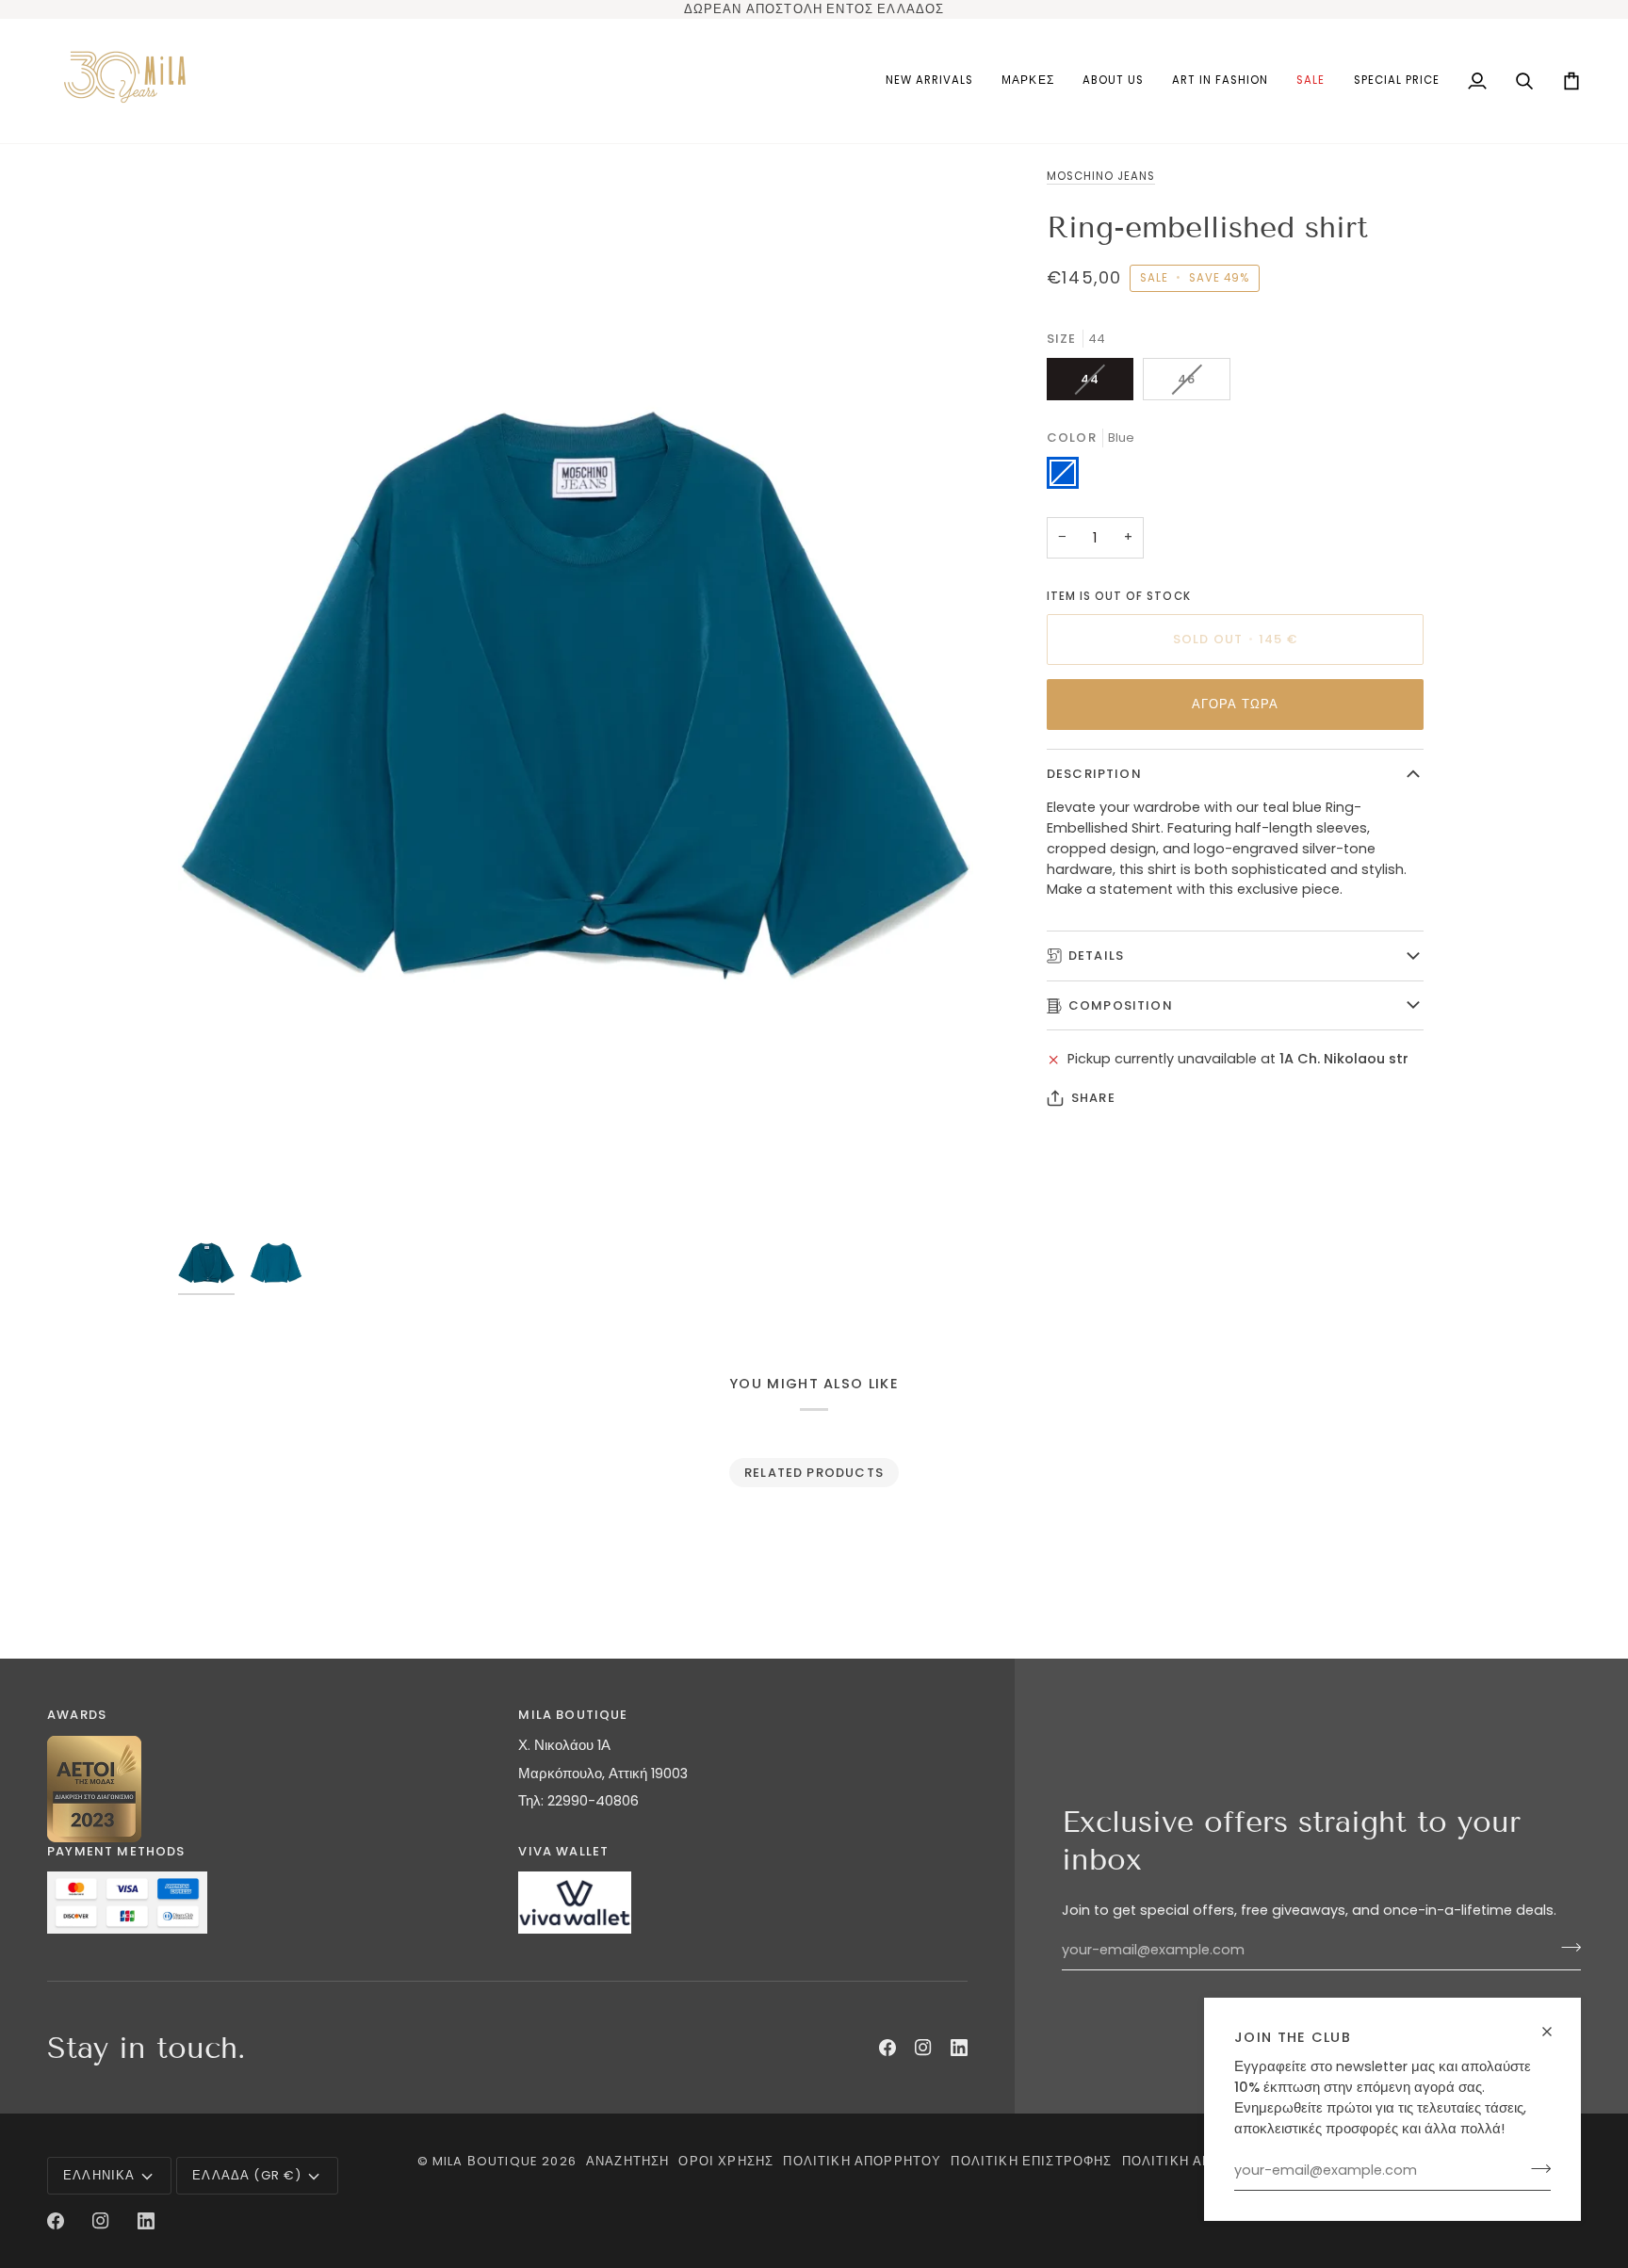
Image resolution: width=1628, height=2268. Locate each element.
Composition (1121, 1005)
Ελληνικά (99, 2175)
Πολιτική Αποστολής (1200, 2161)
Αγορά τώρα (1236, 704)
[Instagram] (923, 2048)
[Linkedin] (959, 2048)
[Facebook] (887, 2048)
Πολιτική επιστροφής (1031, 2161)
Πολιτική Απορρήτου (862, 2161)
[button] (1027, 81)
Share (1093, 1098)
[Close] (1555, 2032)
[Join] (1535, 2168)
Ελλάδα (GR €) (247, 2175)
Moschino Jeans (1101, 176)
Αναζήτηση (628, 2161)
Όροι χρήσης (726, 2161)
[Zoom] (576, 696)
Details (1096, 956)
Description (1094, 774)
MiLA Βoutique (485, 2161)
